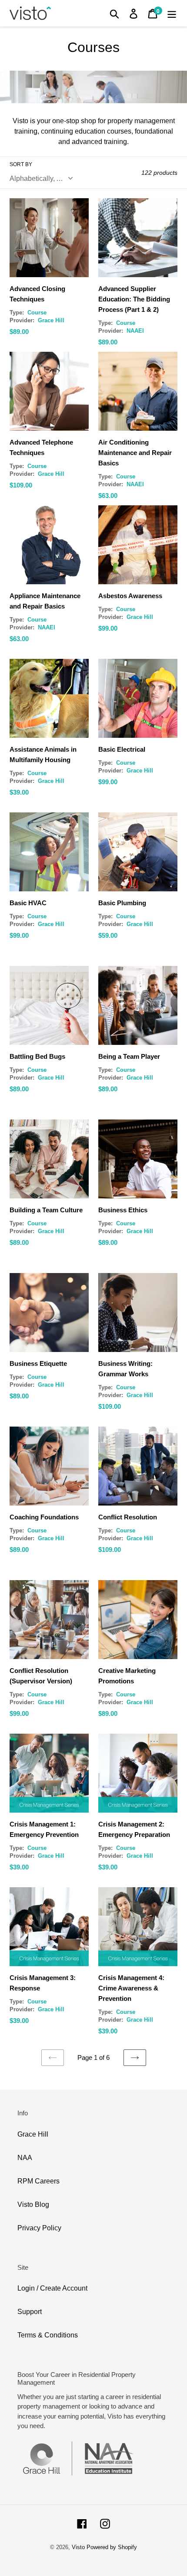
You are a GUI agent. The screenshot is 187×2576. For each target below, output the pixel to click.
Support (30, 2312)
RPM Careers (38, 2181)
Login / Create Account (52, 2288)
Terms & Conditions (48, 2335)
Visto (78, 2547)
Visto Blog (33, 2204)
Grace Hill (33, 2134)
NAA (25, 2158)
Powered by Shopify (112, 2547)
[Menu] (172, 13)
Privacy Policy (39, 2228)
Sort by (21, 164)
